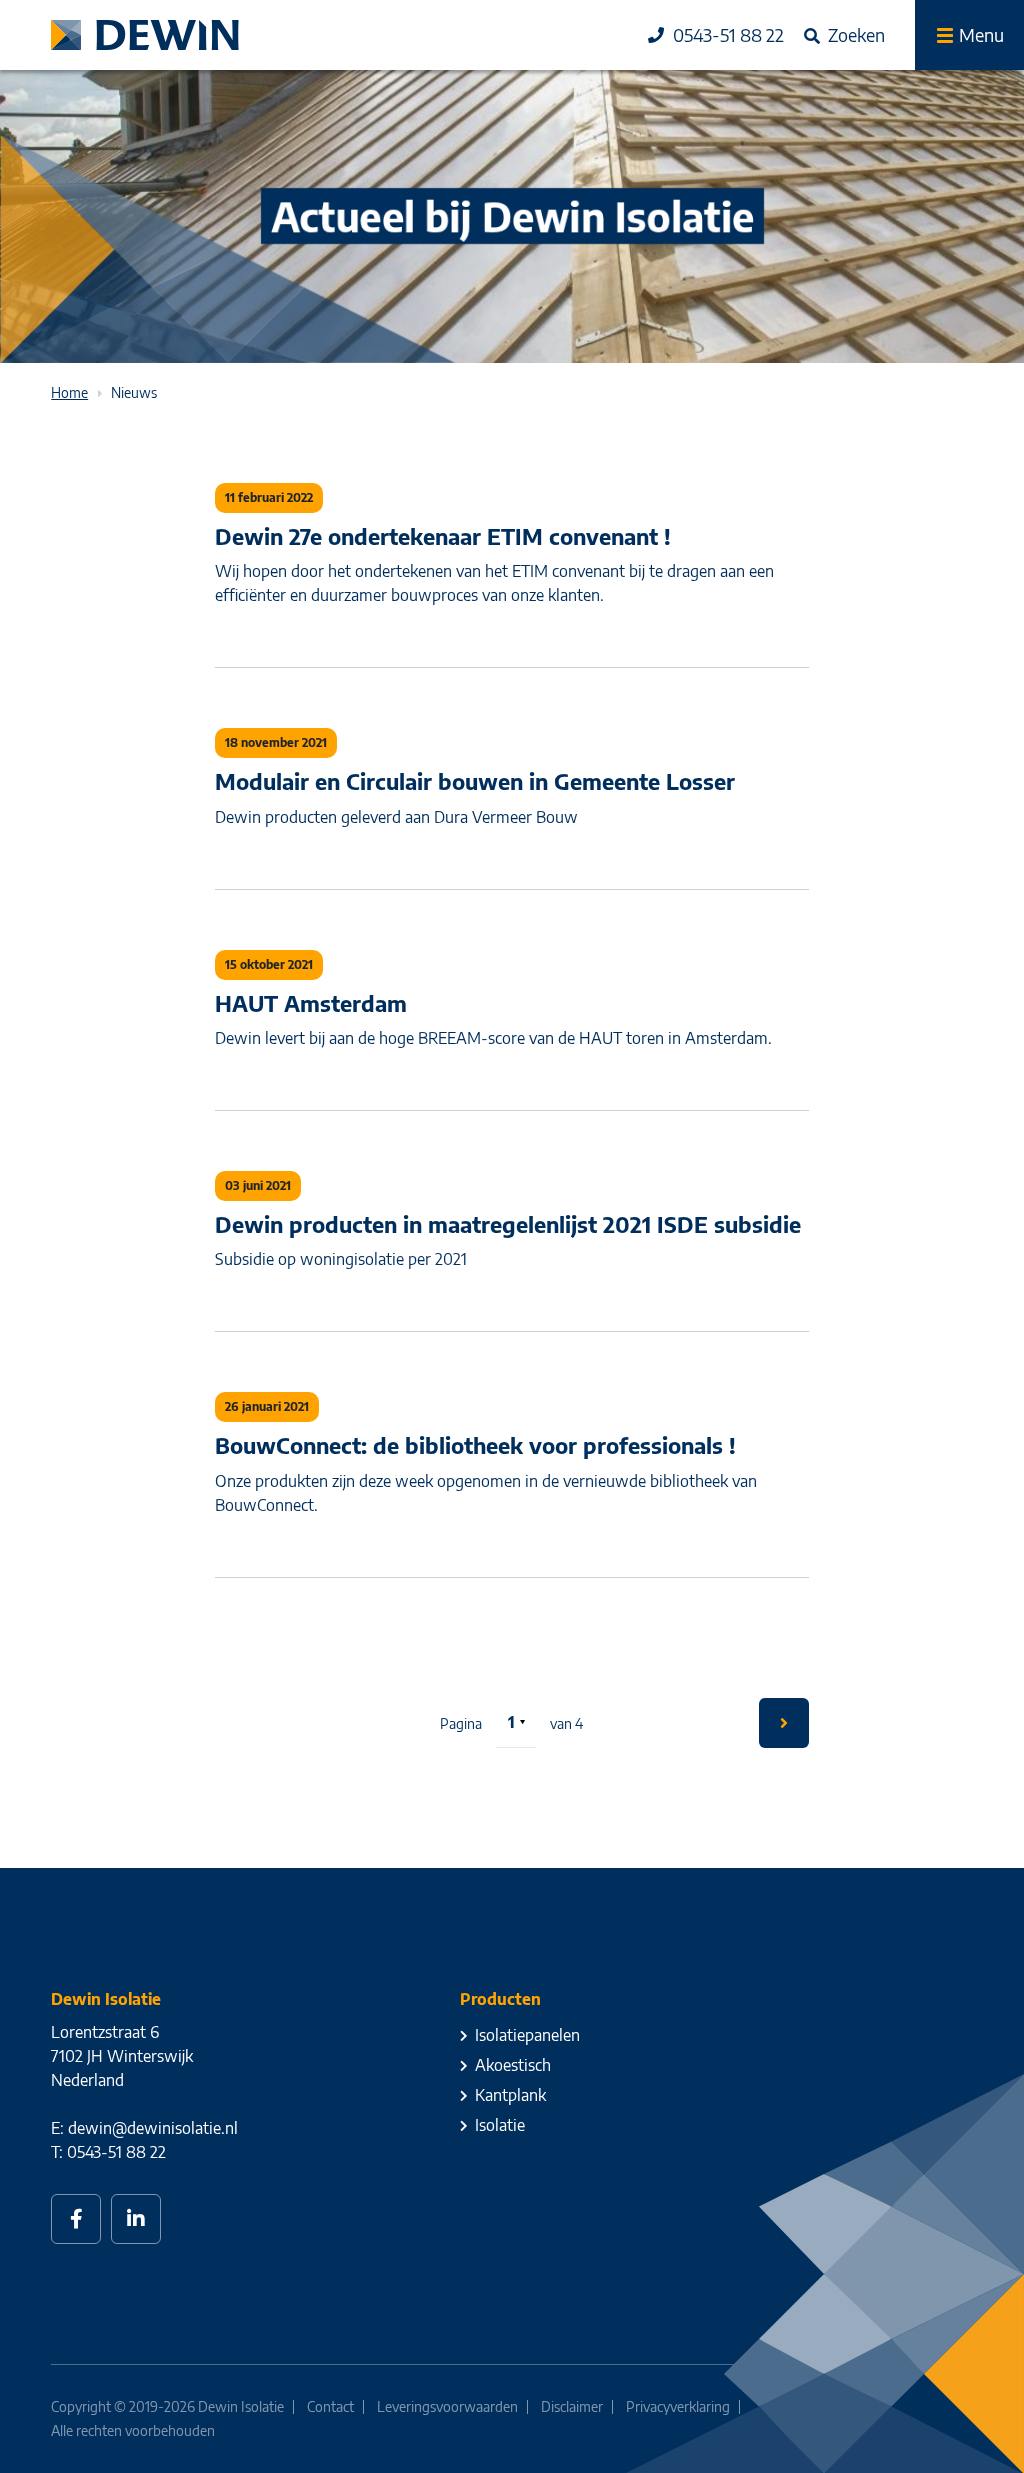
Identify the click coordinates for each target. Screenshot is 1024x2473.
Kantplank (510, 2095)
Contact (330, 2406)
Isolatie (500, 2125)
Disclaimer (572, 2406)
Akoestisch (513, 2065)
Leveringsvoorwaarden (447, 2406)
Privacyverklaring (678, 2406)
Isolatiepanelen (527, 2035)
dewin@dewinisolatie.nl (153, 2128)
